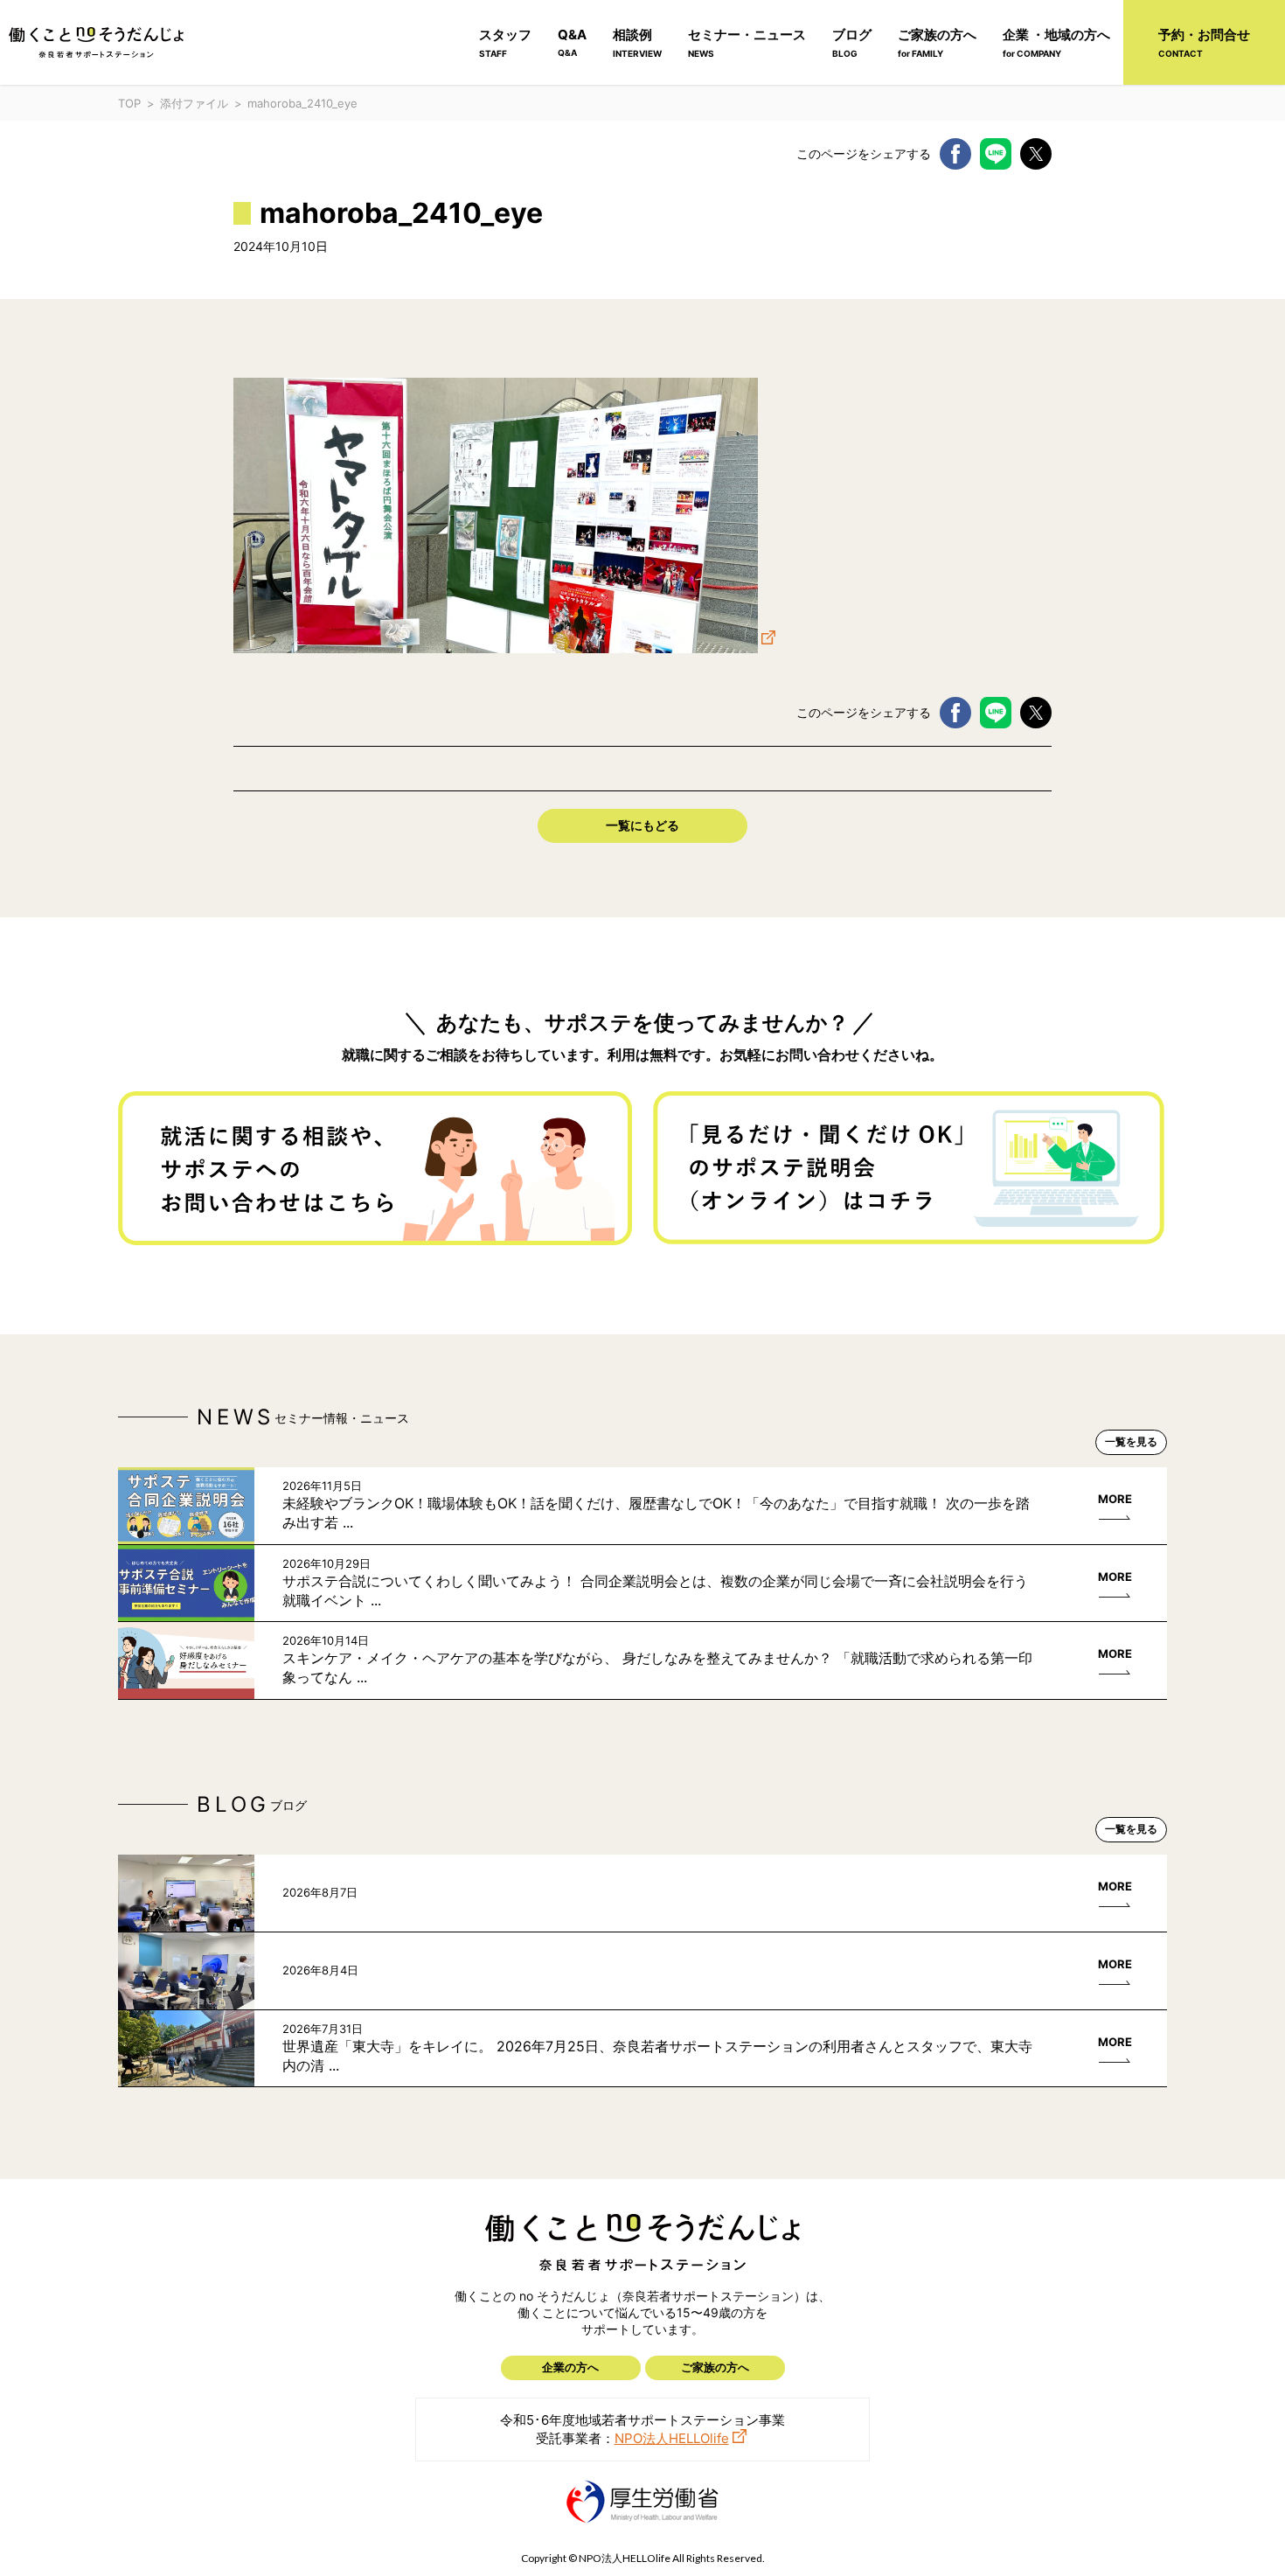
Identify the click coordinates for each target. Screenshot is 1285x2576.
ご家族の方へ (937, 42)
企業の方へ (570, 2367)
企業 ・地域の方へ (1056, 42)
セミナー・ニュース (747, 42)
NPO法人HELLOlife (672, 2438)
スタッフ (505, 42)
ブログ (852, 42)
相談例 (637, 42)
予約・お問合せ (1204, 42)
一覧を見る (1131, 1441)
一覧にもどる (642, 825)
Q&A (572, 42)
